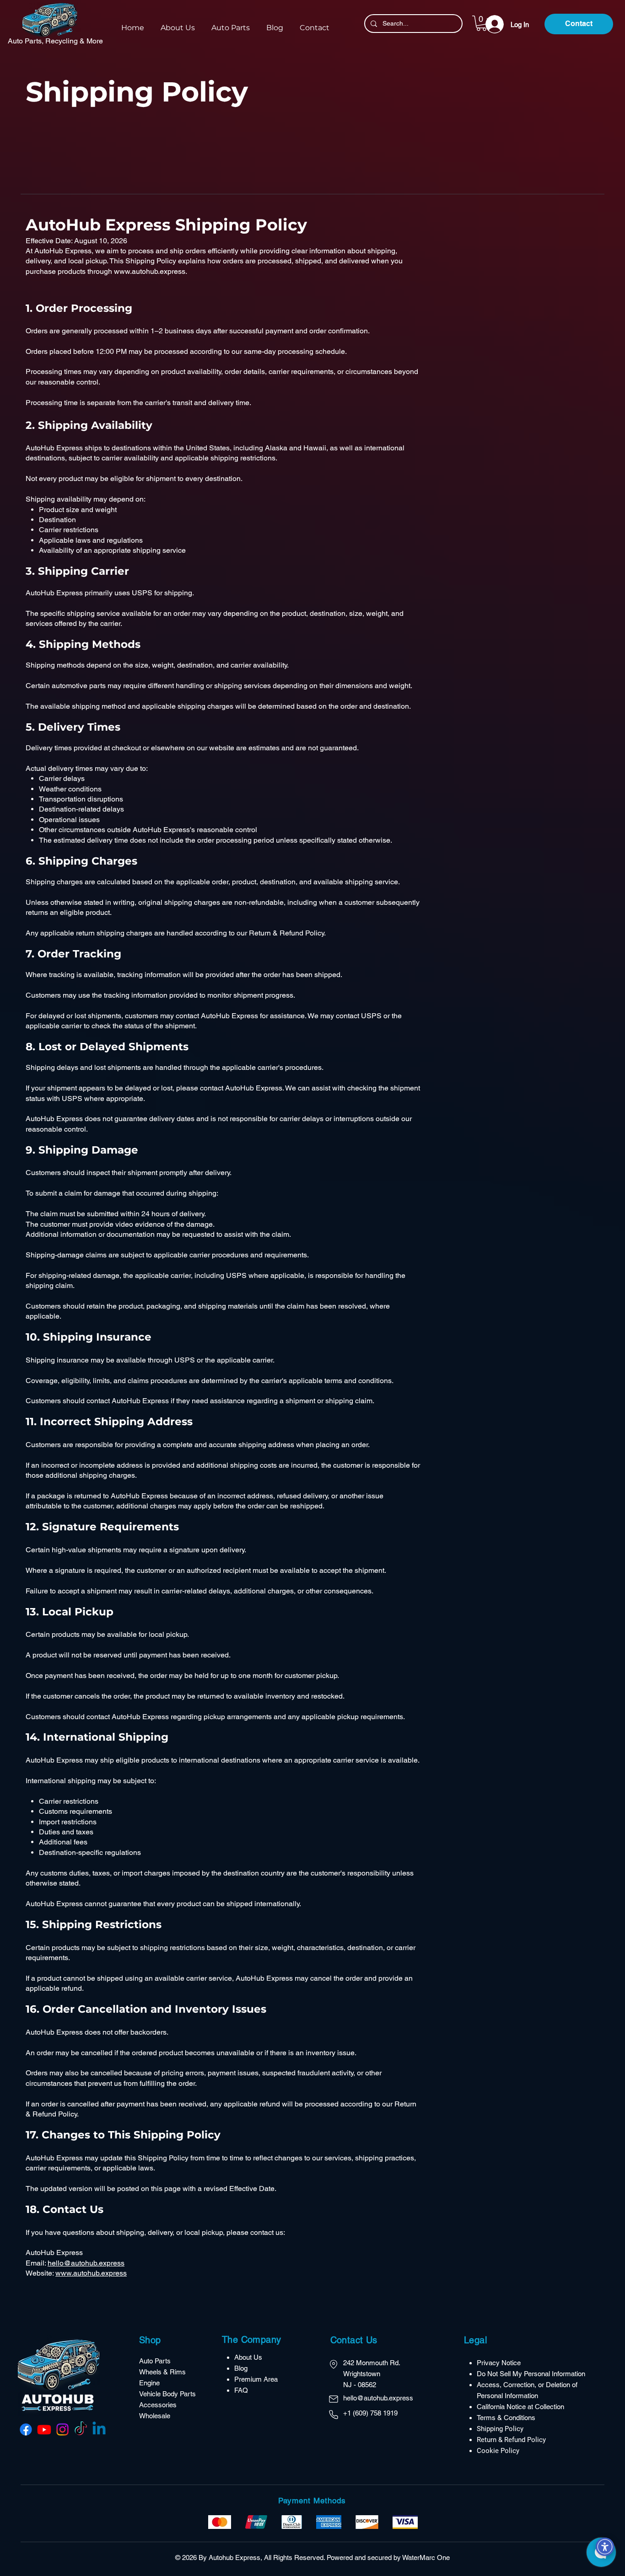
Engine (149, 2383)
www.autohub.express (150, 271)
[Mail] (334, 2399)
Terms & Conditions (506, 2418)
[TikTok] (81, 2429)
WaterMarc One (426, 2557)
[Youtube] (44, 2429)
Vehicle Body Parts (168, 2394)
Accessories (159, 2405)
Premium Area (256, 2379)
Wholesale (155, 2416)
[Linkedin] (99, 2429)
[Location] (334, 2364)
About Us (248, 2357)
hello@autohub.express (86, 2263)
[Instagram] (62, 2429)
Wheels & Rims (163, 2372)
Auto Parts (155, 2361)
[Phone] (334, 2415)
